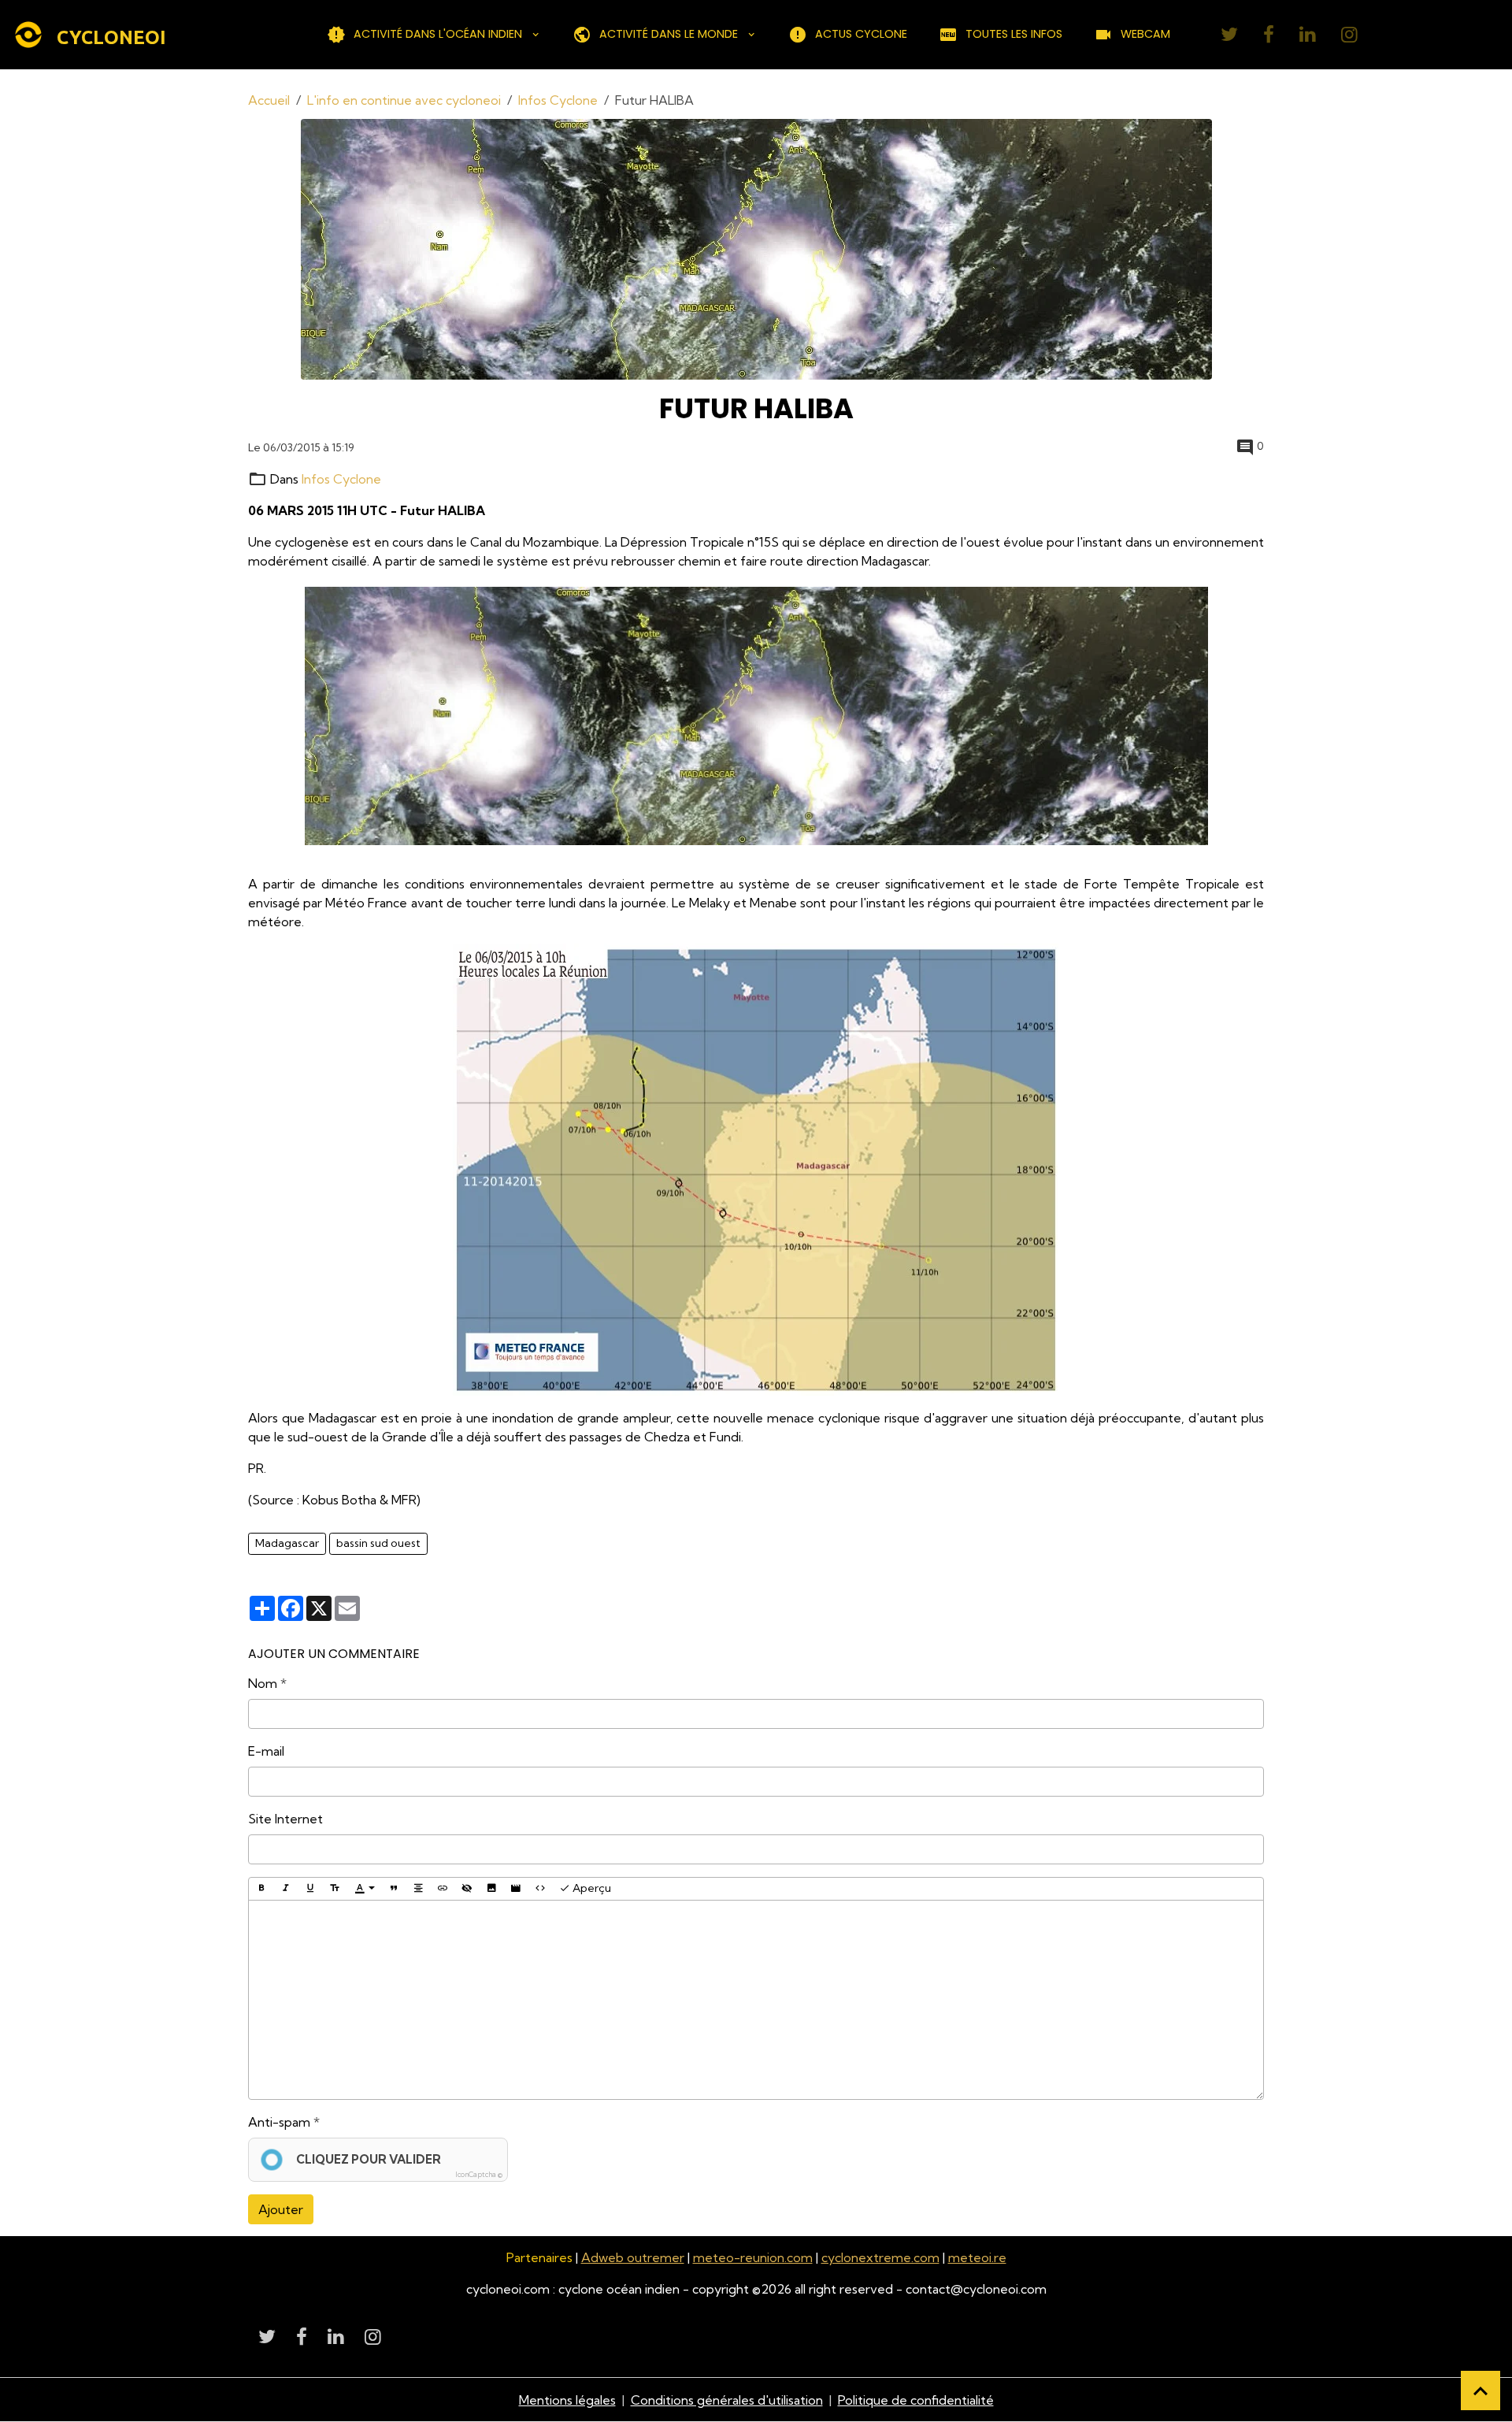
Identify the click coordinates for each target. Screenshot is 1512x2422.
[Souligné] (310, 1889)
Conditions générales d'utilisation (727, 2400)
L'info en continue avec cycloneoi (404, 100)
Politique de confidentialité (916, 2400)
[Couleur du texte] (365, 1889)
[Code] (540, 1889)
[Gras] (261, 1889)
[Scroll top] (1480, 2390)
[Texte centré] (418, 1889)
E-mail (266, 1751)
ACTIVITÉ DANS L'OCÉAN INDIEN (438, 34)
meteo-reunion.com (753, 2257)
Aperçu (591, 1888)
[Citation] (394, 1889)
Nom (263, 1683)
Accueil (269, 100)
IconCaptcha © (479, 2174)
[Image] (491, 1889)
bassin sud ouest (378, 1543)
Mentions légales (567, 2400)
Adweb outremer (633, 2257)
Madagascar (287, 1543)
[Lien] (443, 1889)
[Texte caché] (467, 1889)
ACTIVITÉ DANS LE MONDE (669, 34)
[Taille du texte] (335, 1889)
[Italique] (286, 1889)
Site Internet (285, 1819)
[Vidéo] (516, 1889)
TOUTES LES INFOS (1014, 34)
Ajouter (281, 2209)
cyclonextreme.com (880, 2257)
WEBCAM (1145, 34)
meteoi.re (977, 2257)
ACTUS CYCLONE (861, 34)
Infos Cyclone (558, 100)
